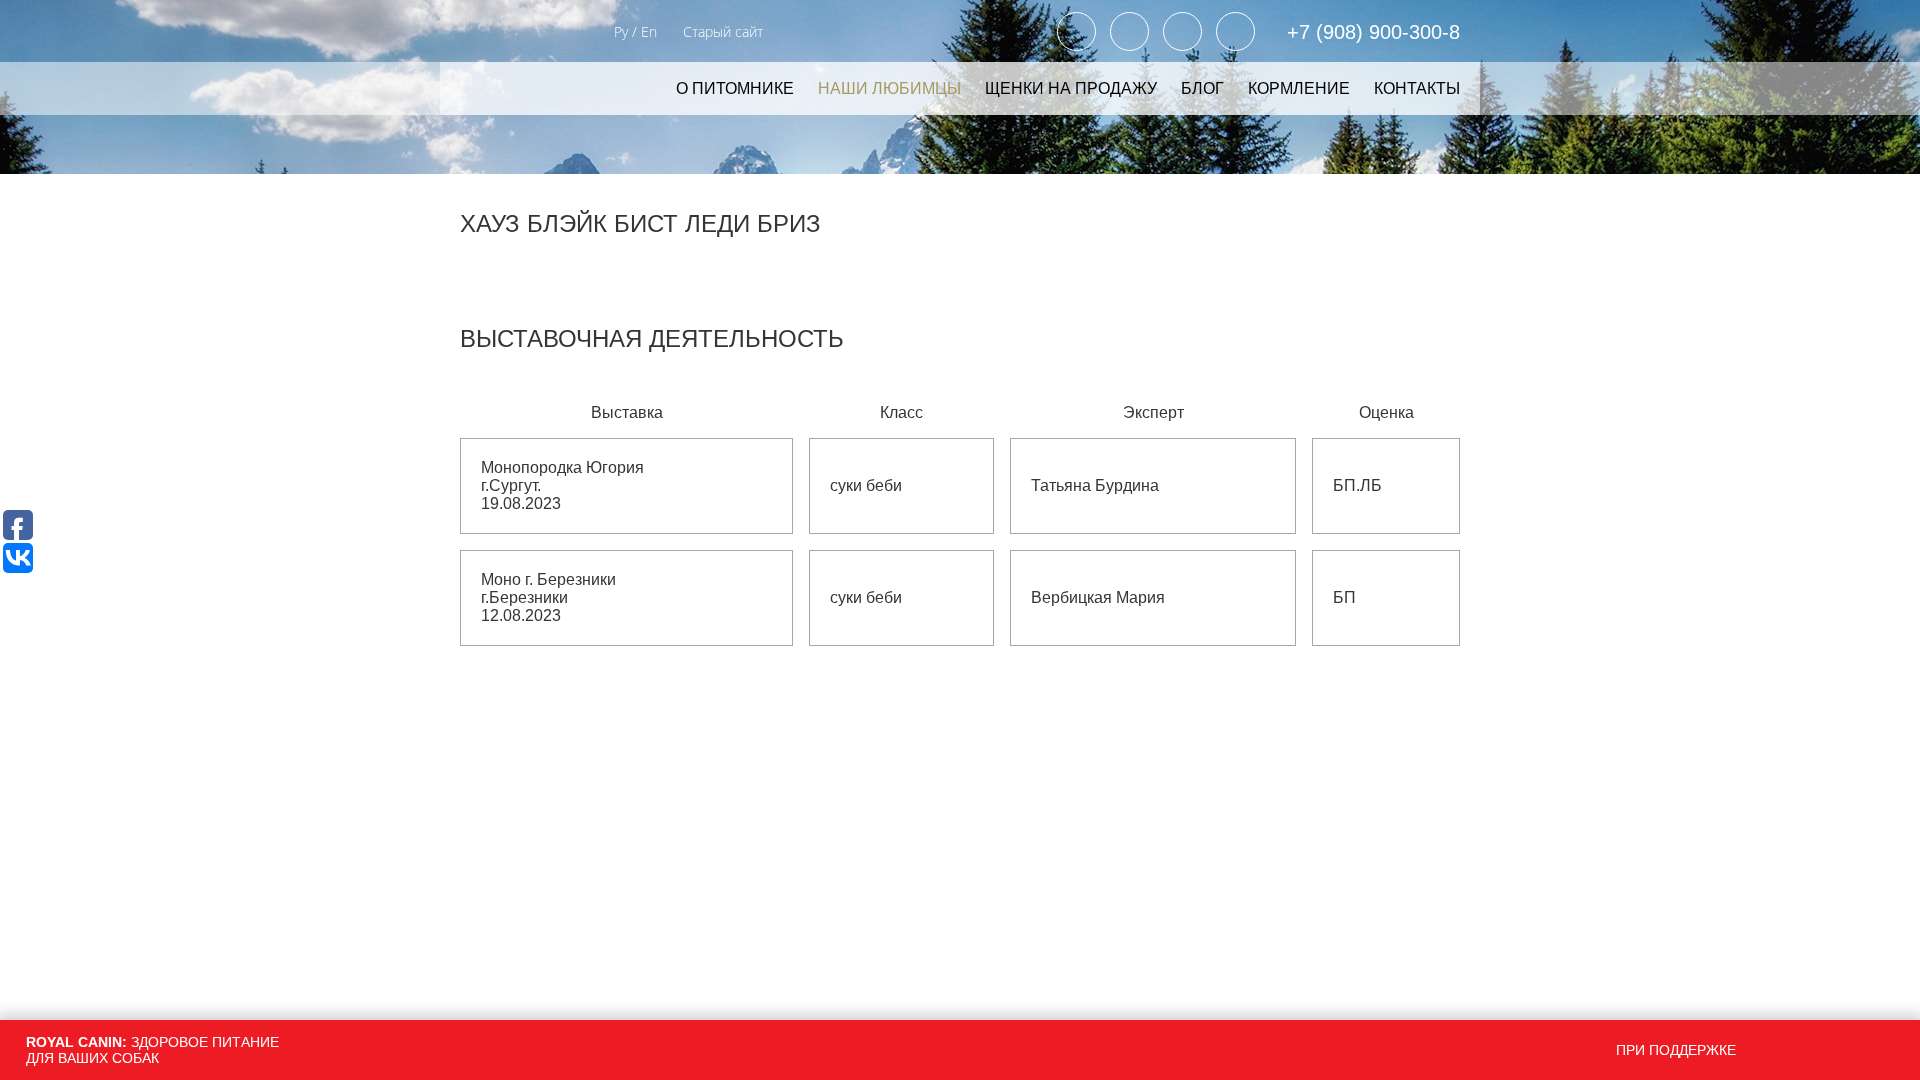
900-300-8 (1373, 32)
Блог (1202, 88)
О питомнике (735, 88)
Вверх (1626, 950)
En (649, 31)
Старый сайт (723, 31)
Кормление (1299, 88)
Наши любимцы (889, 88)
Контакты (1417, 88)
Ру (621, 31)
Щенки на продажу (1071, 88)
